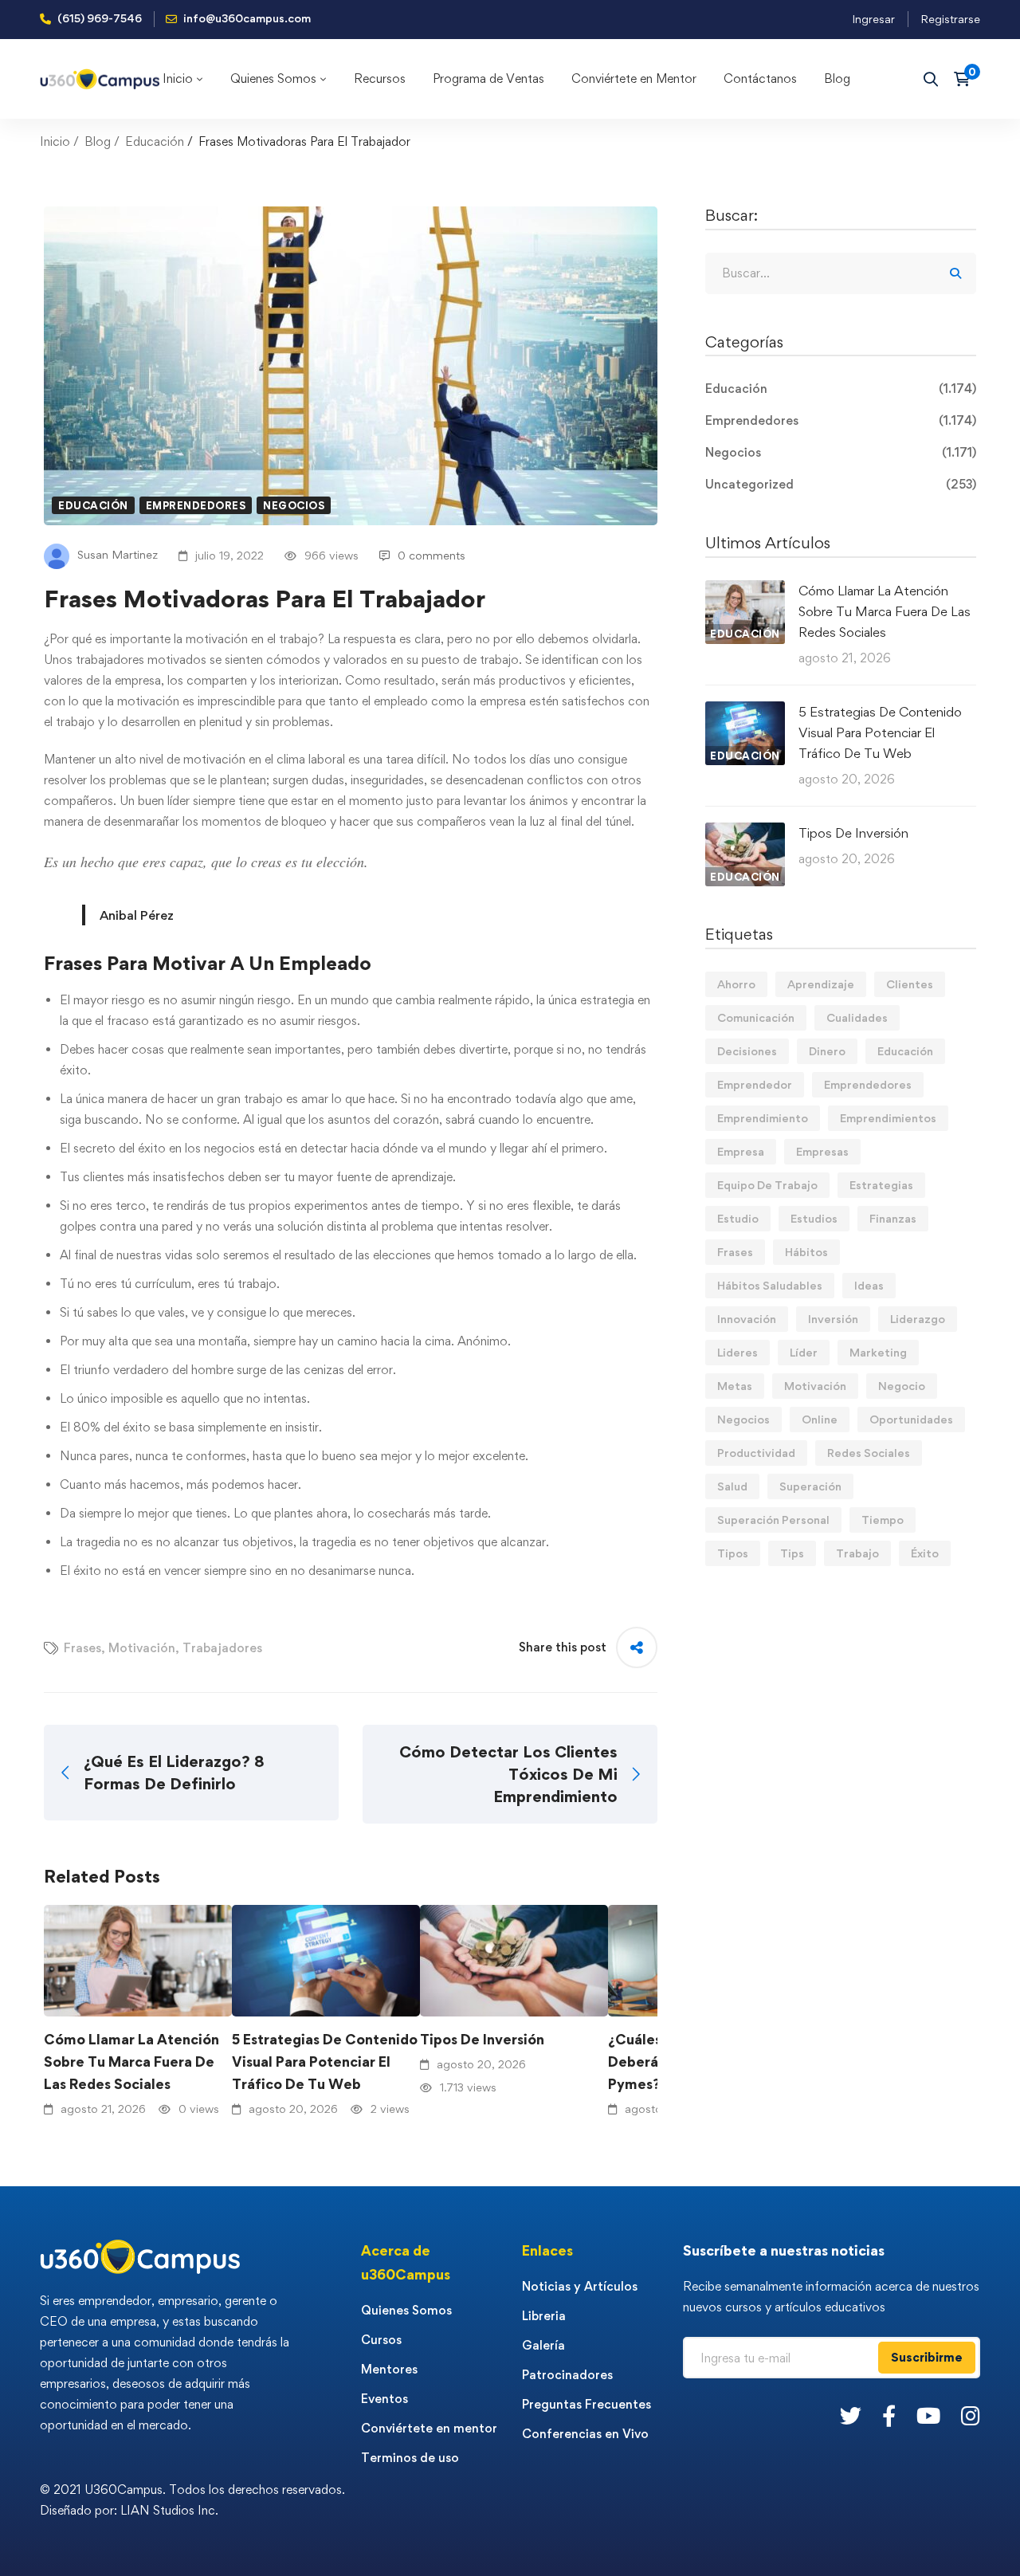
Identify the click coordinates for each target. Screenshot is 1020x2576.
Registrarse (950, 19)
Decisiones (747, 1051)
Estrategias (881, 1185)
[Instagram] (971, 2415)
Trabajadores (222, 1648)
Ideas (869, 1285)
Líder (804, 1352)
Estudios (814, 1218)
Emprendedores (196, 505)
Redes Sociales (869, 1453)
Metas (735, 1386)
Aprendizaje (821, 984)
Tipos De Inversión (482, 2039)
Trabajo (857, 1553)
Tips (792, 1553)
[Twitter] (851, 2415)
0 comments (432, 555)
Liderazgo (918, 1319)
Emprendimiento (763, 1118)
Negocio (902, 1386)
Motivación (142, 1648)
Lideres (738, 1352)
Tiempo (883, 1520)
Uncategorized (841, 484)
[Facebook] (889, 2415)
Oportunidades (911, 1419)
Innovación (747, 1319)
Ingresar (873, 19)
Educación (155, 141)
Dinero (827, 1051)
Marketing (878, 1352)
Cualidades (857, 1017)
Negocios (294, 505)
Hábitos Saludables (770, 1285)
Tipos (733, 1553)
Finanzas (893, 1218)
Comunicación (756, 1017)
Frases (82, 1648)
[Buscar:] (841, 273)
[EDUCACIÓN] (745, 590)
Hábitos (806, 1252)
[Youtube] (928, 2415)
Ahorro (736, 984)
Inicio (55, 141)
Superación (810, 1486)
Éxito (925, 1553)
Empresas (822, 1151)
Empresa (741, 1151)
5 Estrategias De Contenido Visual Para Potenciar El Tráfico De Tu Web (325, 2062)
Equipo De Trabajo (767, 1185)
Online (820, 1419)
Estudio (738, 1218)
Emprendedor (755, 1084)
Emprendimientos (888, 1118)
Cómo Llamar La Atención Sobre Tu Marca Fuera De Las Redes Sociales (131, 2062)
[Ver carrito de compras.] (967, 79)
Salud (732, 1486)
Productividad (756, 1453)
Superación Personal (773, 1520)
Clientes (910, 984)
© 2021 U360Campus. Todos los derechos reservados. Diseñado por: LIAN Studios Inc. (192, 2500)
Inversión (833, 1319)
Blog (98, 141)
